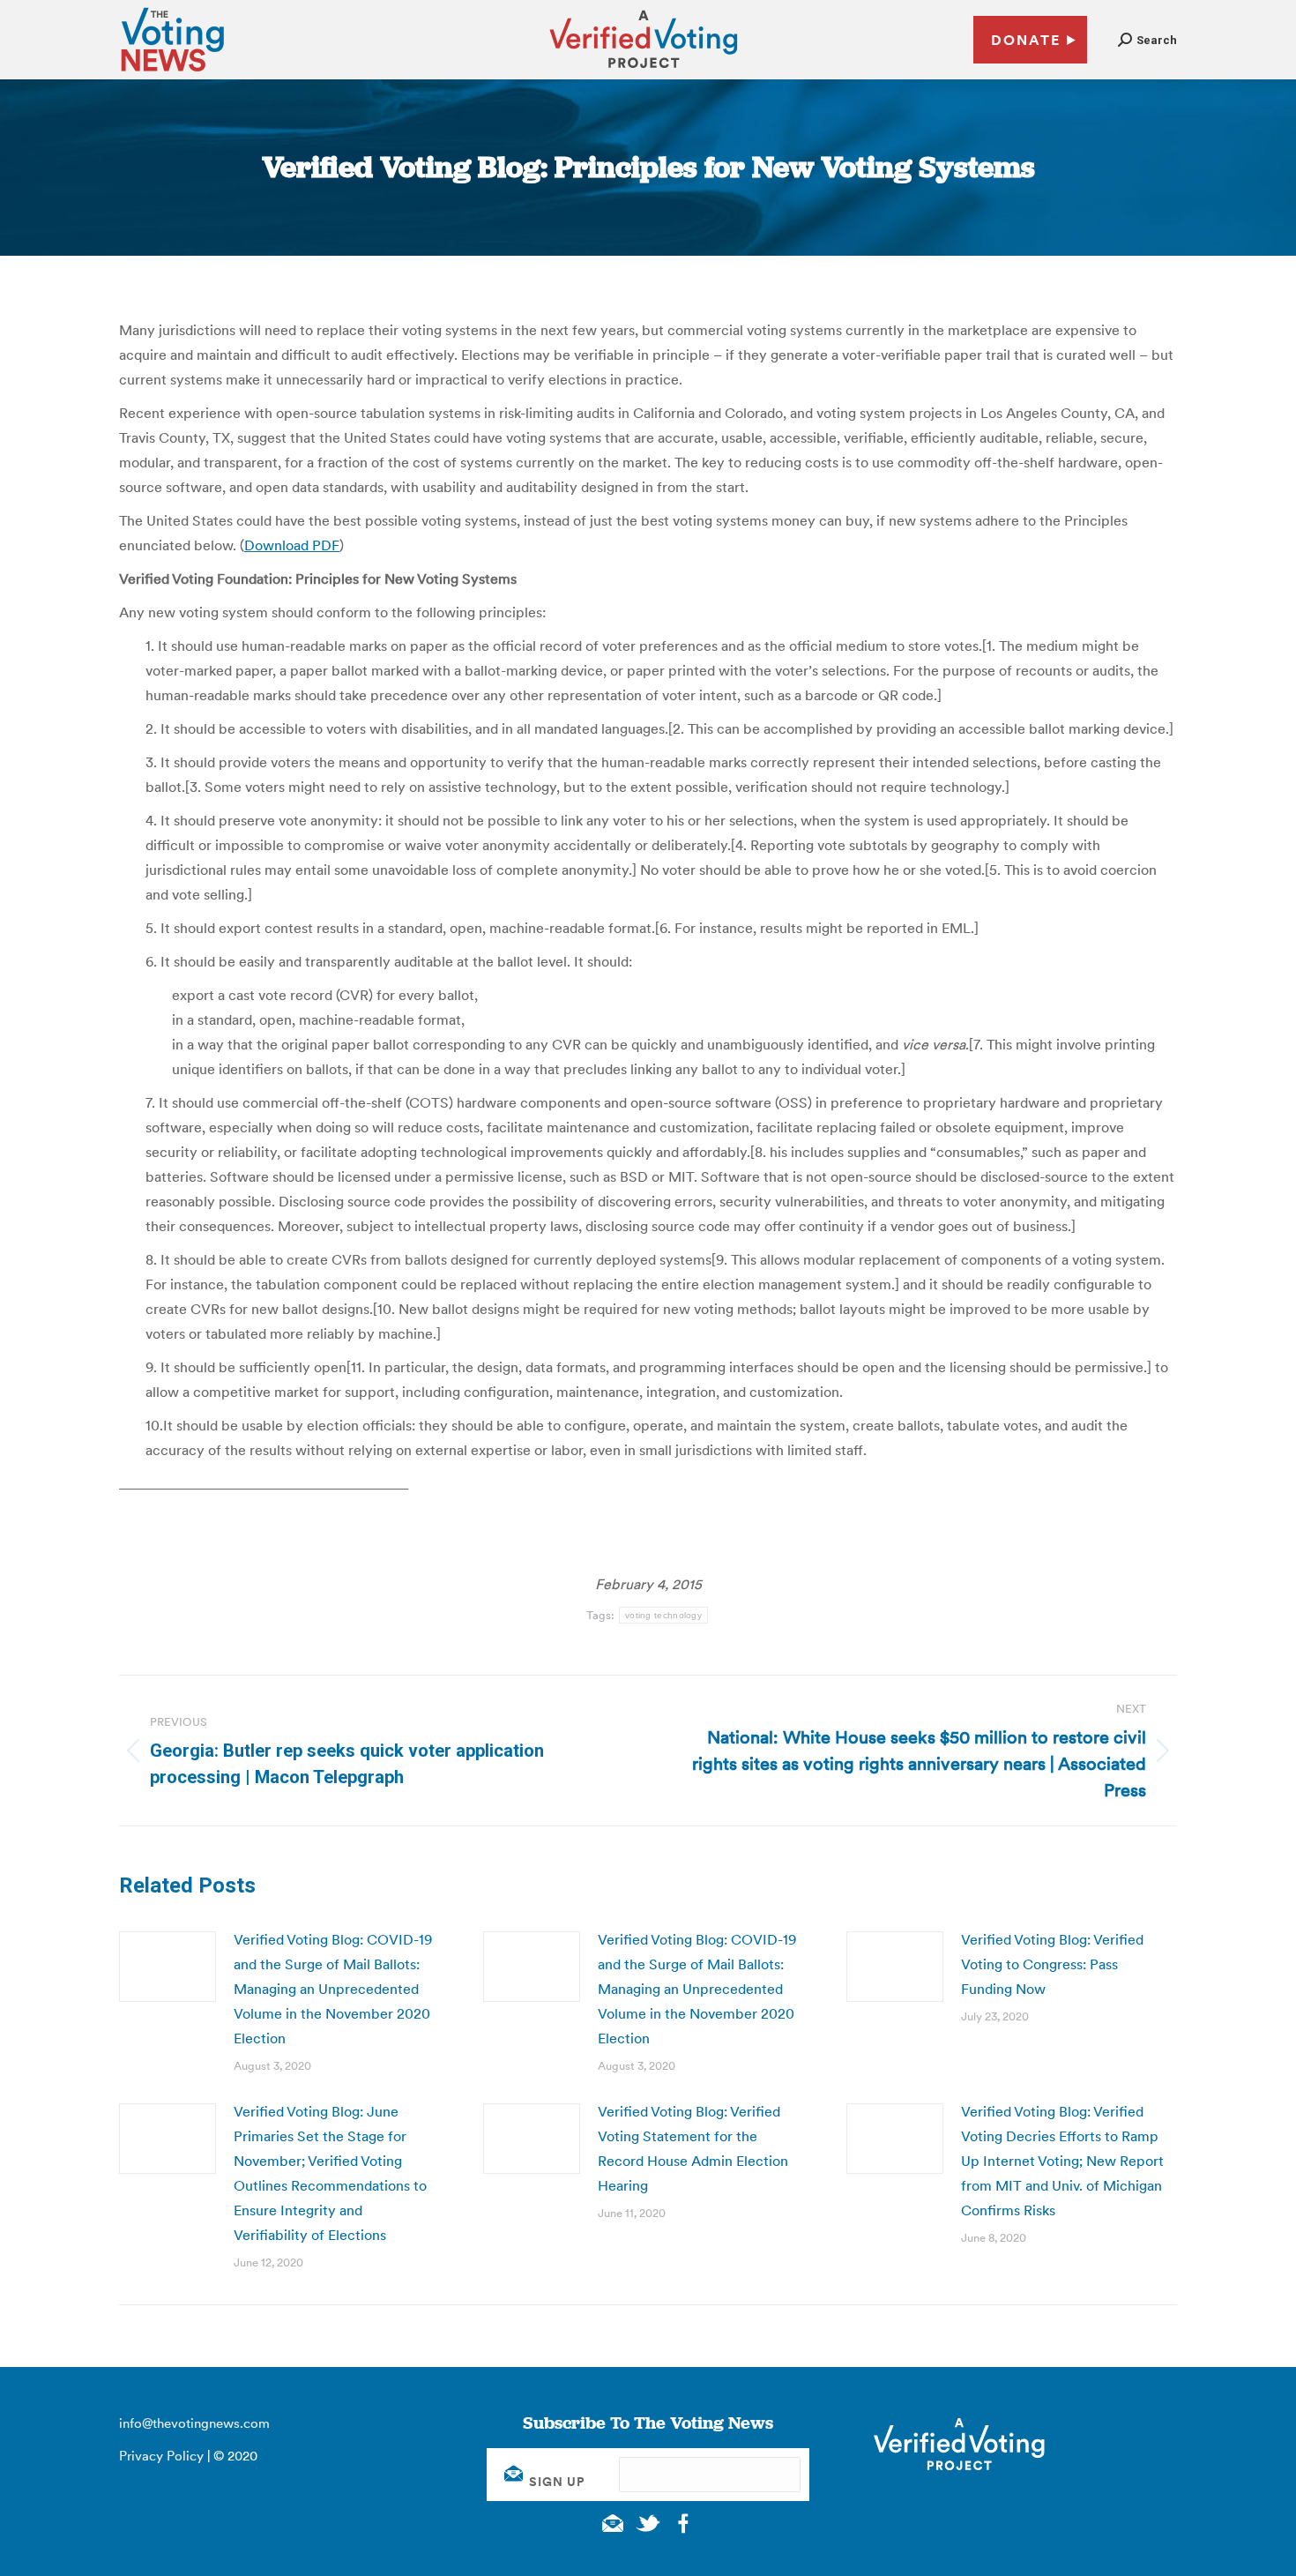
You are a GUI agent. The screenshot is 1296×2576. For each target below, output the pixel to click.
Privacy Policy (161, 2456)
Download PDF (292, 545)
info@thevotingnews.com (194, 2423)
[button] (1147, 40)
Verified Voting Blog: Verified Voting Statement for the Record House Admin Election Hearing (693, 2148)
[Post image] (168, 1967)
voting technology (663, 1615)
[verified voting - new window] (644, 71)
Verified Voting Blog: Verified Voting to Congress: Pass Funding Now (1052, 1964)
